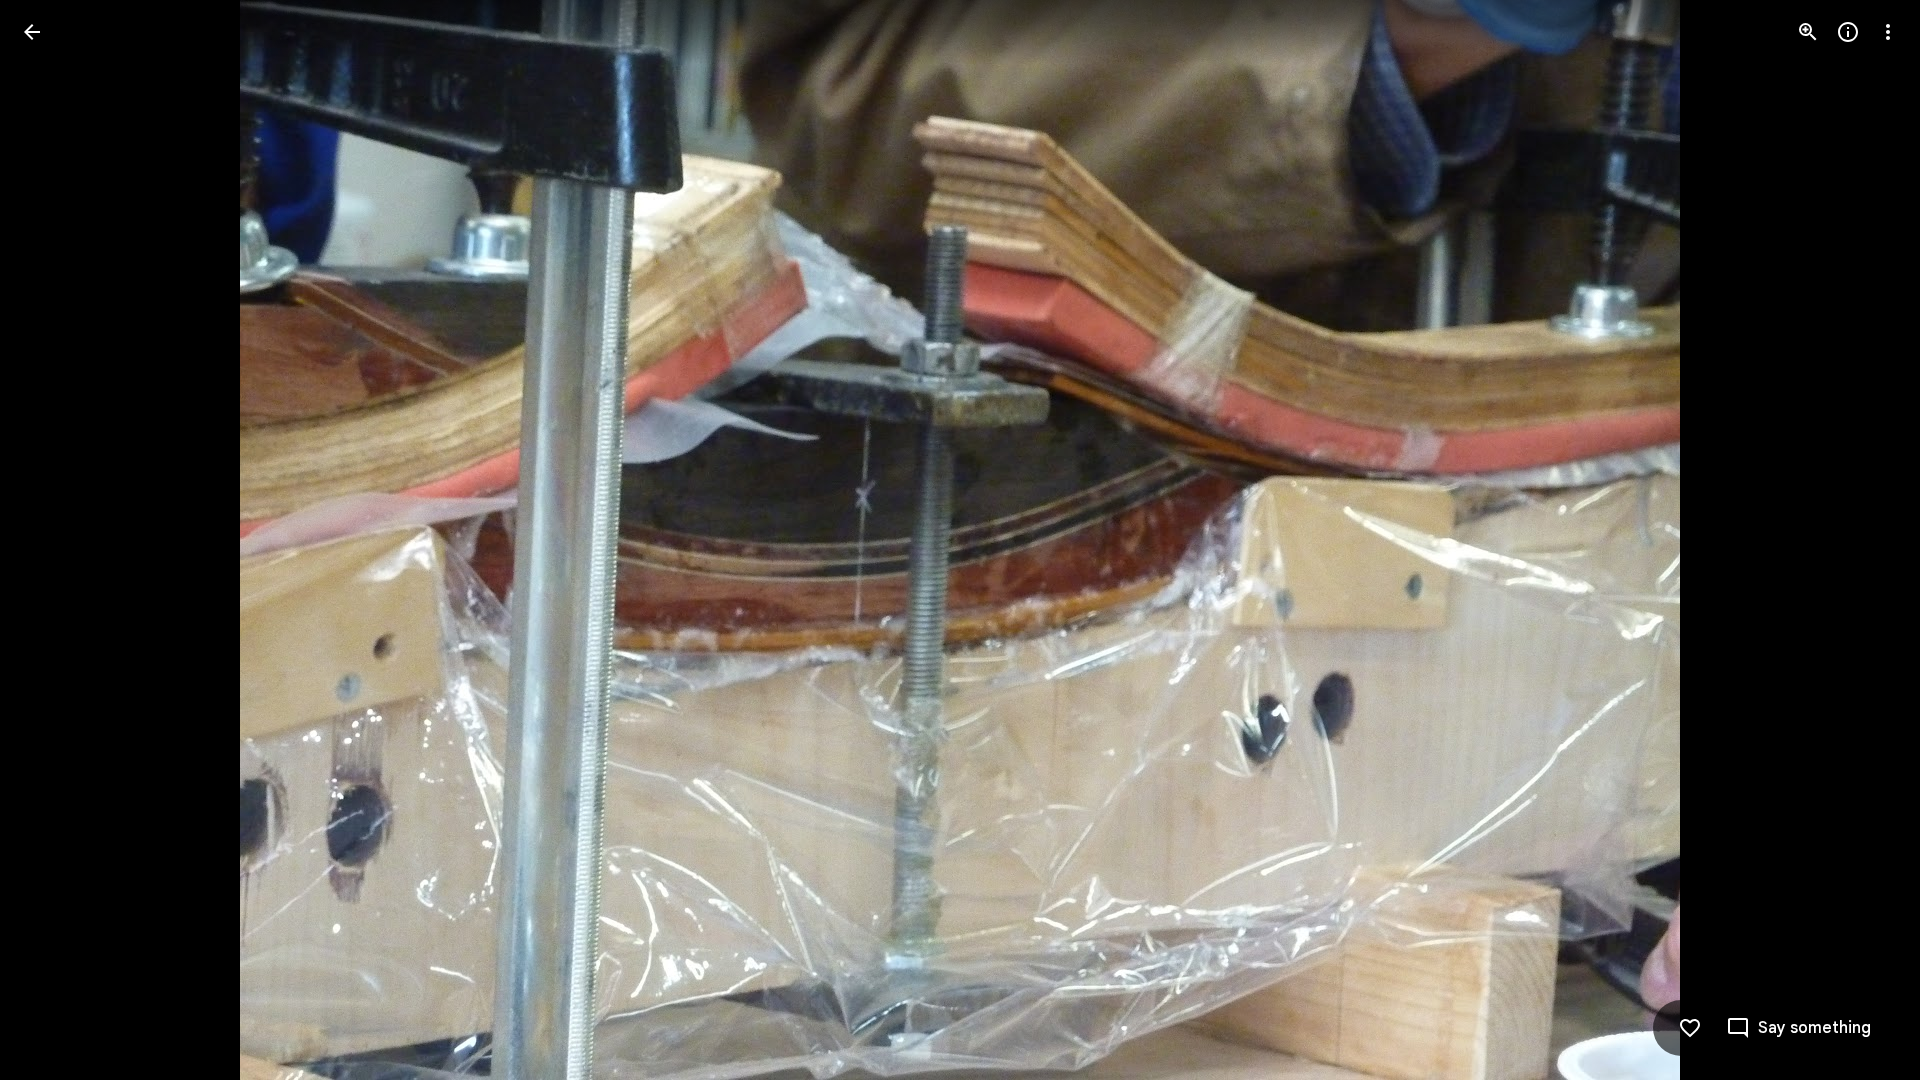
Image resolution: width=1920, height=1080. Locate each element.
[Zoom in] (1808, 32)
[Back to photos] (32, 32)
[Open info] (1848, 32)
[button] (56, 540)
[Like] (1690, 1028)
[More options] (1888, 32)
